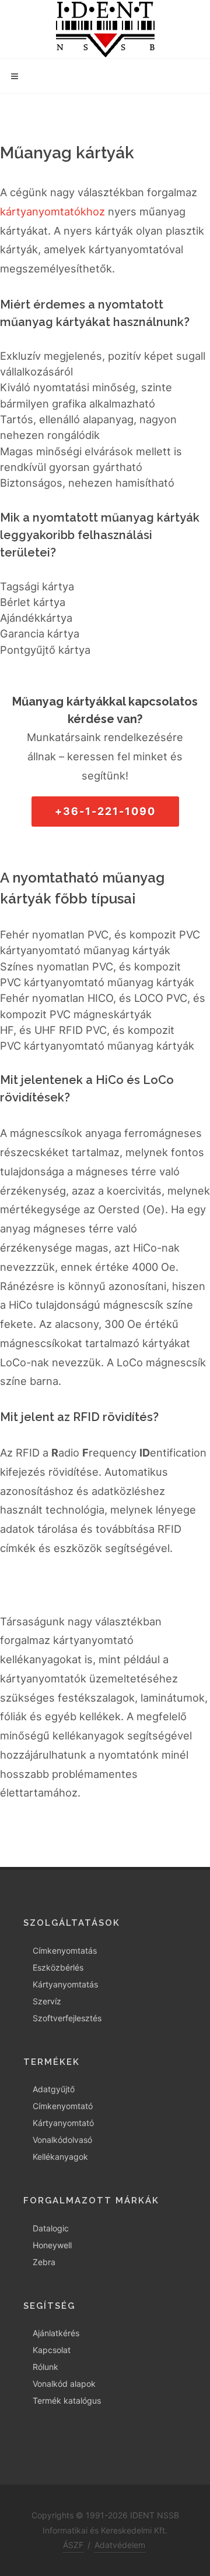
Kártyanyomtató (63, 2123)
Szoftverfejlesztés (67, 2018)
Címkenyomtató (63, 2106)
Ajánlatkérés (56, 2333)
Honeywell (52, 2245)
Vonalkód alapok (64, 2384)
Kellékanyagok (60, 2157)
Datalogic (51, 2228)
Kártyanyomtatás (65, 1984)
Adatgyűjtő (54, 2089)
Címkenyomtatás (65, 1950)
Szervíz (47, 2001)
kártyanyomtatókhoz (52, 211)
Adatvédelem (120, 2545)
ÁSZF (73, 2545)
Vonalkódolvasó (62, 2140)
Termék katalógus (67, 2400)
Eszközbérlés (58, 1967)
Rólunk (45, 2367)
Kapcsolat (52, 2350)
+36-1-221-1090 (105, 811)
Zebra (44, 2262)
